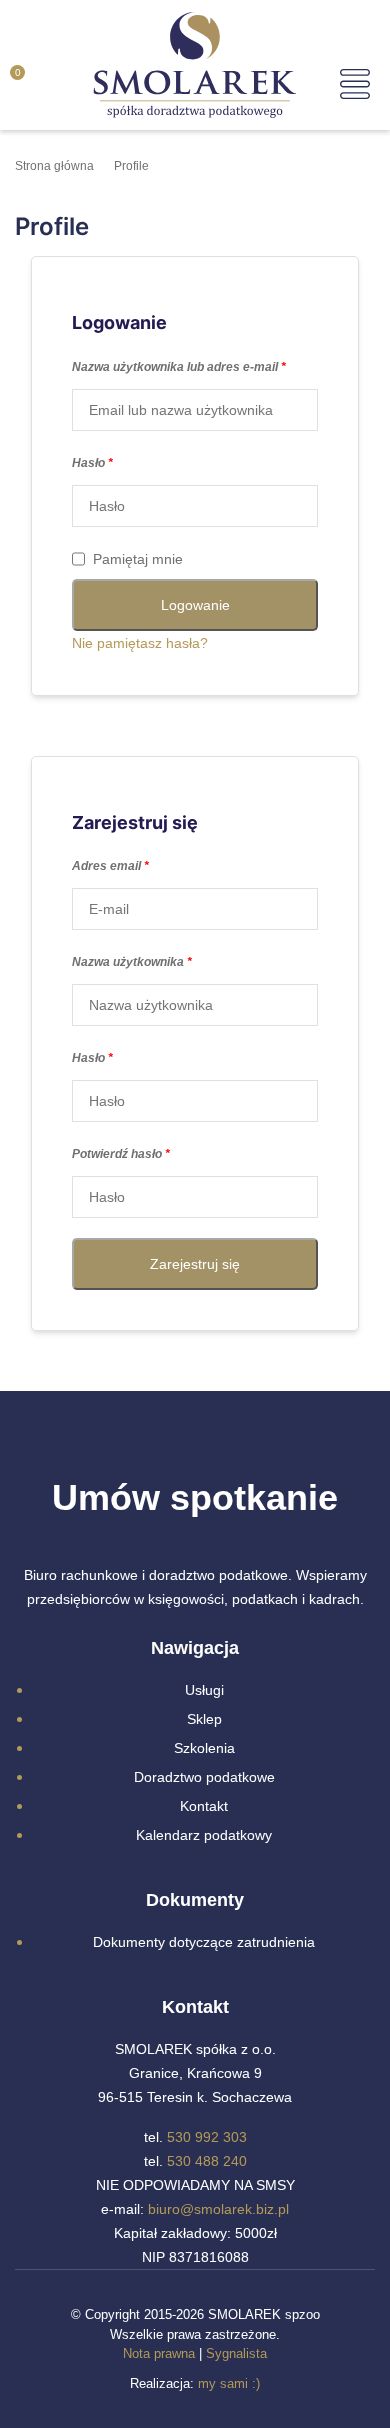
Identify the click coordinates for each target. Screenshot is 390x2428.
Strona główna (54, 166)
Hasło (92, 463)
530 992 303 (207, 2137)
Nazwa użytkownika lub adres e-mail (179, 367)
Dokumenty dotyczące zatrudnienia (204, 1942)
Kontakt (204, 1806)
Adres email (110, 866)
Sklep (204, 1719)
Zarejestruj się (195, 1264)
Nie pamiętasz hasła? (140, 643)
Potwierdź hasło (121, 1154)
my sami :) (229, 2383)
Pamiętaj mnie (138, 559)
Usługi (204, 1690)
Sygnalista (236, 2353)
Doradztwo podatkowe (204, 1777)
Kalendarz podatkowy (204, 1835)
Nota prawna (159, 2353)
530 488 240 (207, 2161)
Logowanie (195, 605)
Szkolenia (204, 1748)
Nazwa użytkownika (132, 962)
